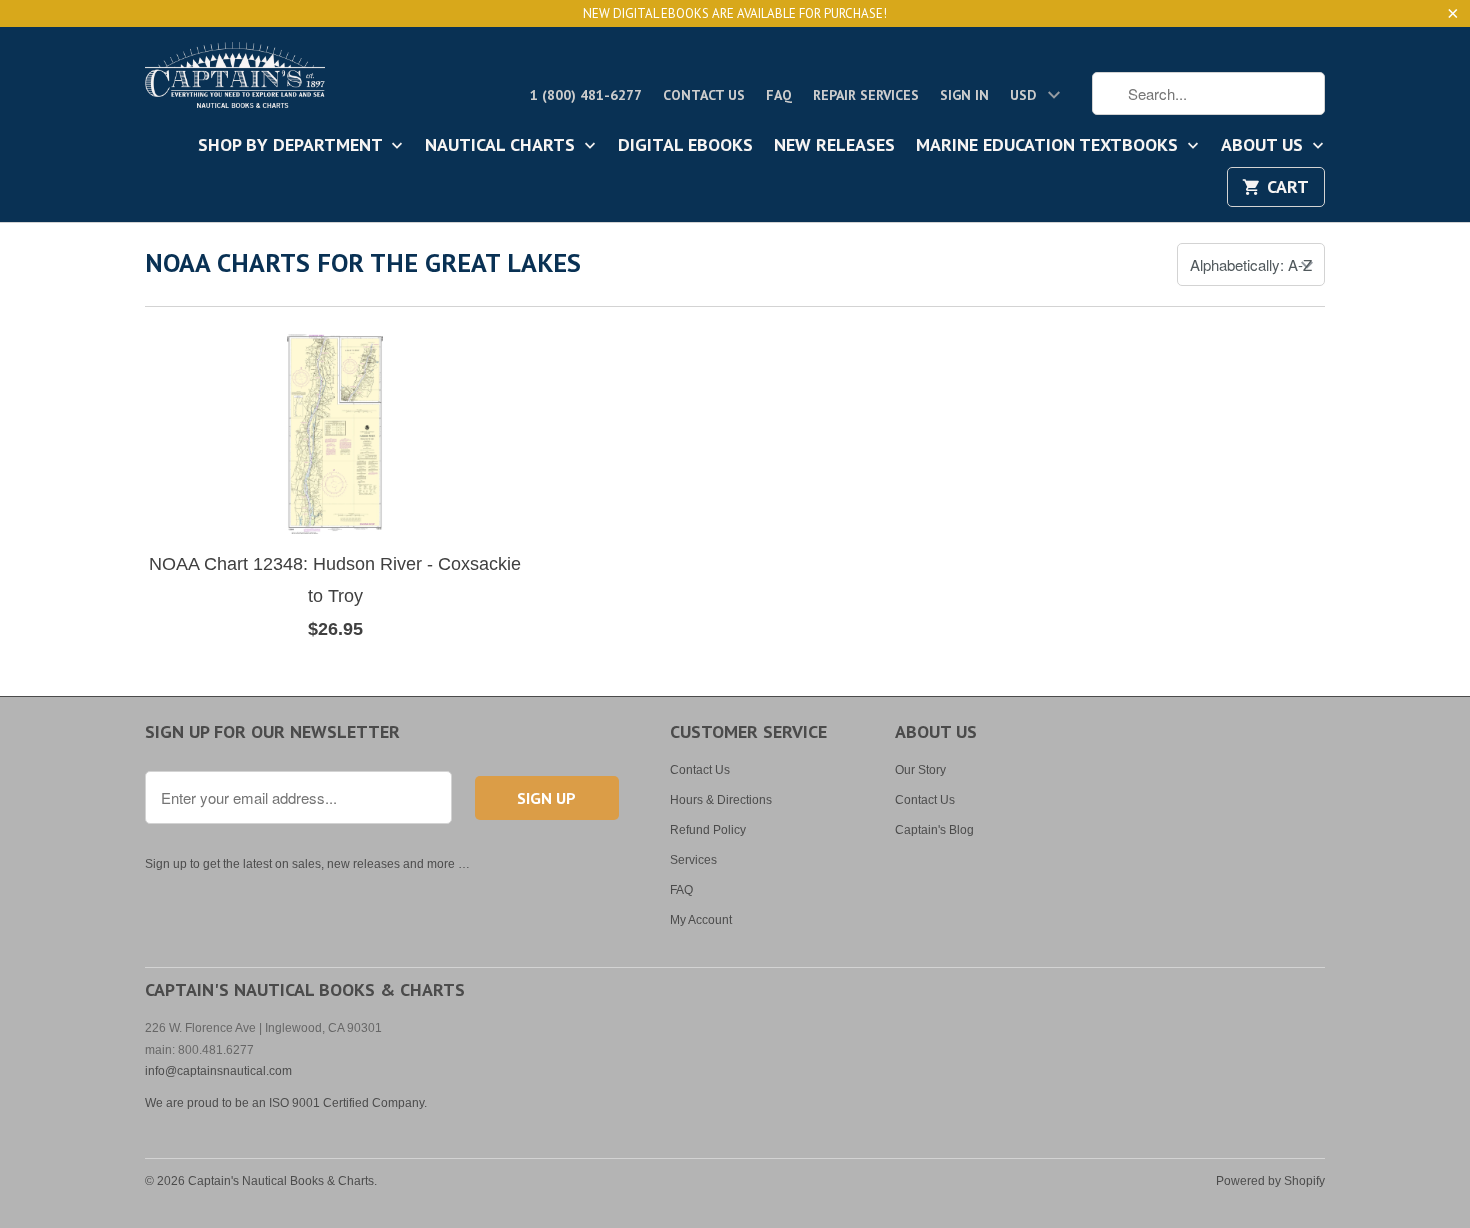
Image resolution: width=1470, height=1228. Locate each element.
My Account (701, 920)
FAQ (779, 95)
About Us (1264, 146)
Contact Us (704, 95)
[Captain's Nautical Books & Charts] (235, 81)
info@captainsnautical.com (218, 1071)
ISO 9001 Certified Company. (348, 1103)
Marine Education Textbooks (1049, 146)
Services (693, 860)
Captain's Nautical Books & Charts (281, 1181)
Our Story (920, 770)
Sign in (964, 95)
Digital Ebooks (685, 146)
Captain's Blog (934, 830)
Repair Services (866, 95)
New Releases (834, 146)
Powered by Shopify (1270, 1181)
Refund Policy (708, 830)
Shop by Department (292, 146)
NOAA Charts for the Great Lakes (363, 262)
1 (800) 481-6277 (586, 95)
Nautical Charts (502, 146)
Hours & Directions (721, 800)
